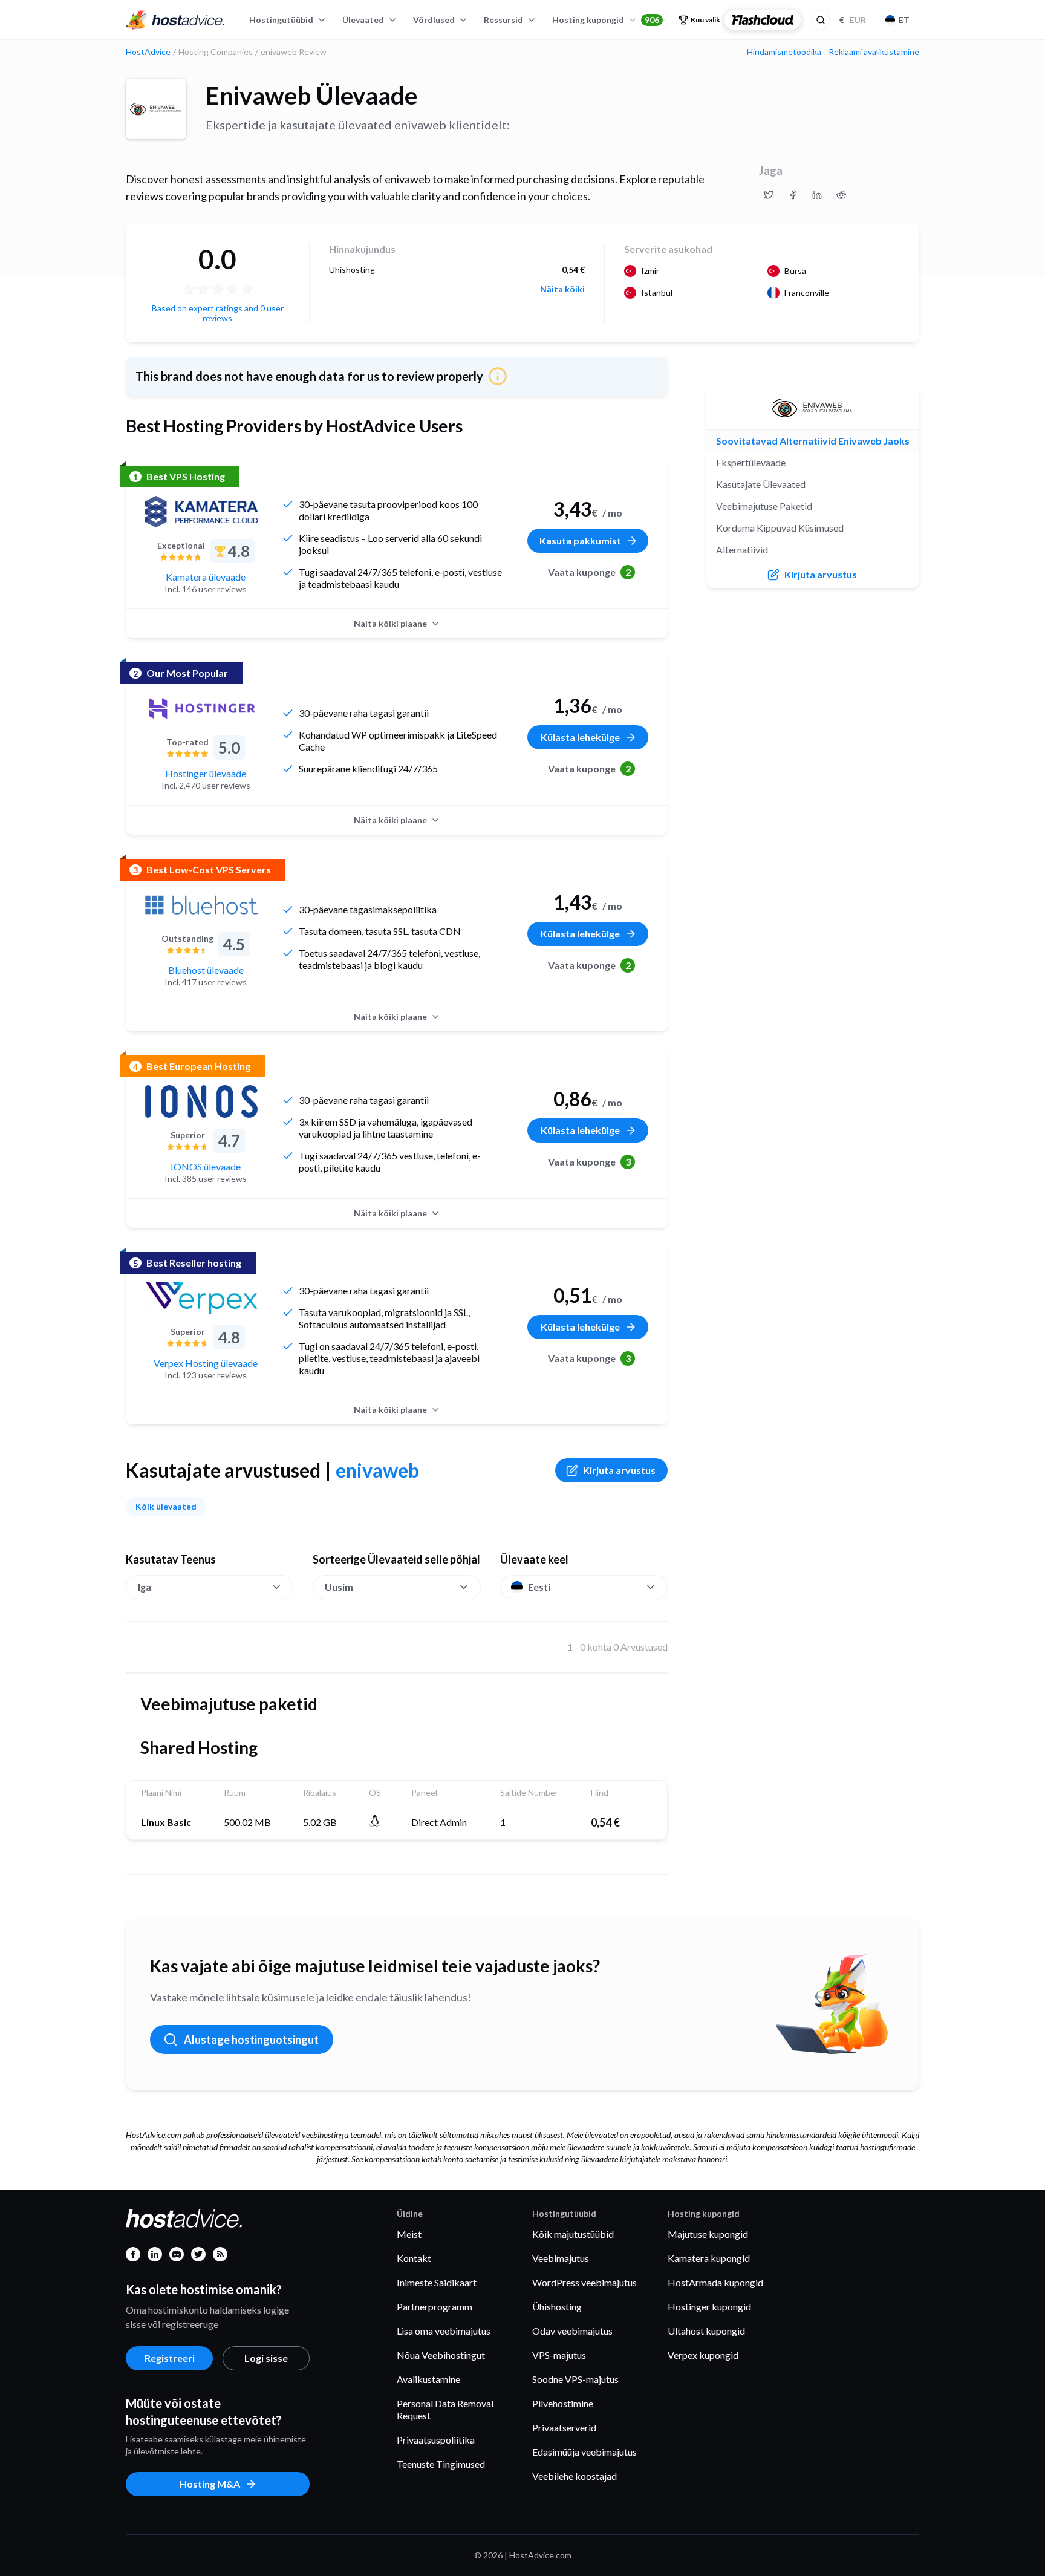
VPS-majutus (559, 2355)
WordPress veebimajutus (584, 2282)
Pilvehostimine (563, 2403)
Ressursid (503, 20)
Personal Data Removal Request (445, 2409)
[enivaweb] (156, 109)
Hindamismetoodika (784, 52)
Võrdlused (434, 20)
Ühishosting (557, 2307)
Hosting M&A (210, 2484)
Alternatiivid (742, 549)
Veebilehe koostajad (575, 2476)
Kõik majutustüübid (573, 2234)
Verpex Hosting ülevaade (206, 1363)
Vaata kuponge (589, 572)
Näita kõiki (562, 289)
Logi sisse (266, 2358)
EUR (853, 20)
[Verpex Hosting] (201, 1298)
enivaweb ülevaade (311, 96)
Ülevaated (363, 20)
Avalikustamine (428, 2379)
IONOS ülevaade (206, 1166)
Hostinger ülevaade (206, 773)
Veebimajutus (561, 2258)
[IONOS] (201, 1101)
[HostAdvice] (175, 20)
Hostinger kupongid (709, 2307)
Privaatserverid (564, 2428)
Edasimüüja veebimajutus (584, 2452)
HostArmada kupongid (715, 2282)
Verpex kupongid (703, 2355)
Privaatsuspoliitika (436, 2440)
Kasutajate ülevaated (761, 484)
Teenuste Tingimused (441, 2464)
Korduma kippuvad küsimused (780, 528)
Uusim (339, 1587)
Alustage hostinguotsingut (251, 2040)
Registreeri (170, 2358)
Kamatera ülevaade (206, 577)
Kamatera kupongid (709, 2258)
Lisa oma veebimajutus (444, 2331)
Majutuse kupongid (708, 2234)
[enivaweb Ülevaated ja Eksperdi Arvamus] (769, 195)
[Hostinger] (201, 708)
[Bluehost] (201, 905)
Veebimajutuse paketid (764, 506)
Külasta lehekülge (580, 737)
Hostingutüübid (281, 20)
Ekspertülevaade (751, 462)
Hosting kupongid (606, 20)
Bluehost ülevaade (206, 970)
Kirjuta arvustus (619, 1470)
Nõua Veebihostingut (441, 2355)
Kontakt (414, 2258)
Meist (409, 2234)
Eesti (539, 1587)
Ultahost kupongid (706, 2331)
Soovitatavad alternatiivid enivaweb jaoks (813, 441)
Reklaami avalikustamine (874, 52)
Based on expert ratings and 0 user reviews (218, 313)
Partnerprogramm (435, 2307)
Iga (145, 1587)
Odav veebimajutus (572, 2331)
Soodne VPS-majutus (575, 2379)
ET (904, 20)
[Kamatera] (201, 512)
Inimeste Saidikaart (437, 2282)
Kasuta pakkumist (580, 540)
